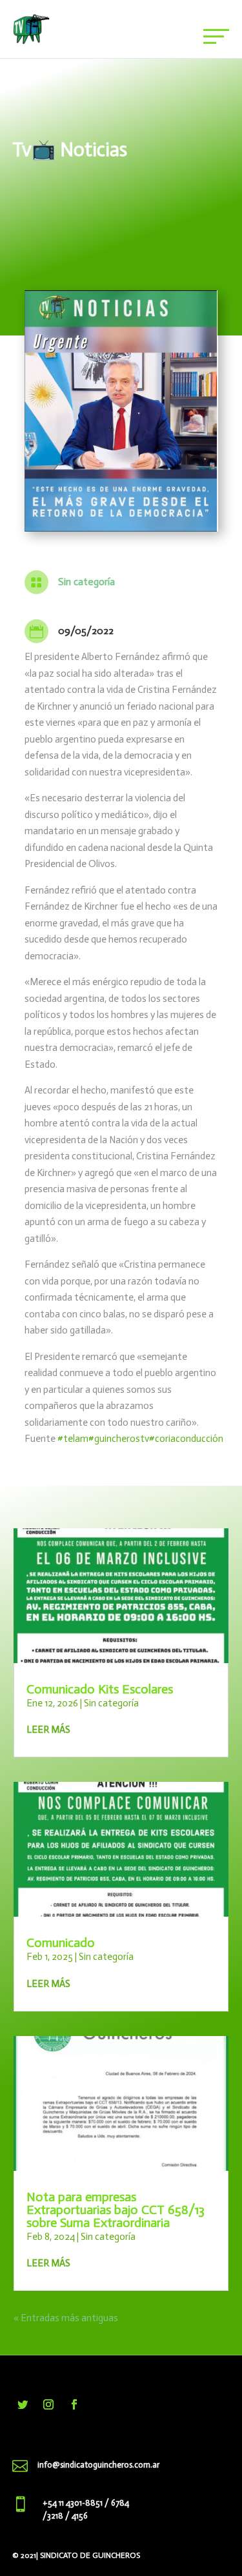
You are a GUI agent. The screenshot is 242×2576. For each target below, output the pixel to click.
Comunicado (61, 1942)
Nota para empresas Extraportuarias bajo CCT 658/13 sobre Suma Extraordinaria (116, 2210)
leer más (48, 1730)
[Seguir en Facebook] (74, 2404)
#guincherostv (119, 1439)
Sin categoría (86, 582)
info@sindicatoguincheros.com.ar (98, 2465)
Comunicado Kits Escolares (100, 1689)
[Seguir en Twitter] (23, 2404)
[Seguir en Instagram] (48, 2404)
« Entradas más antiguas (66, 2318)
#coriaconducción (186, 1439)
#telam (73, 1439)
